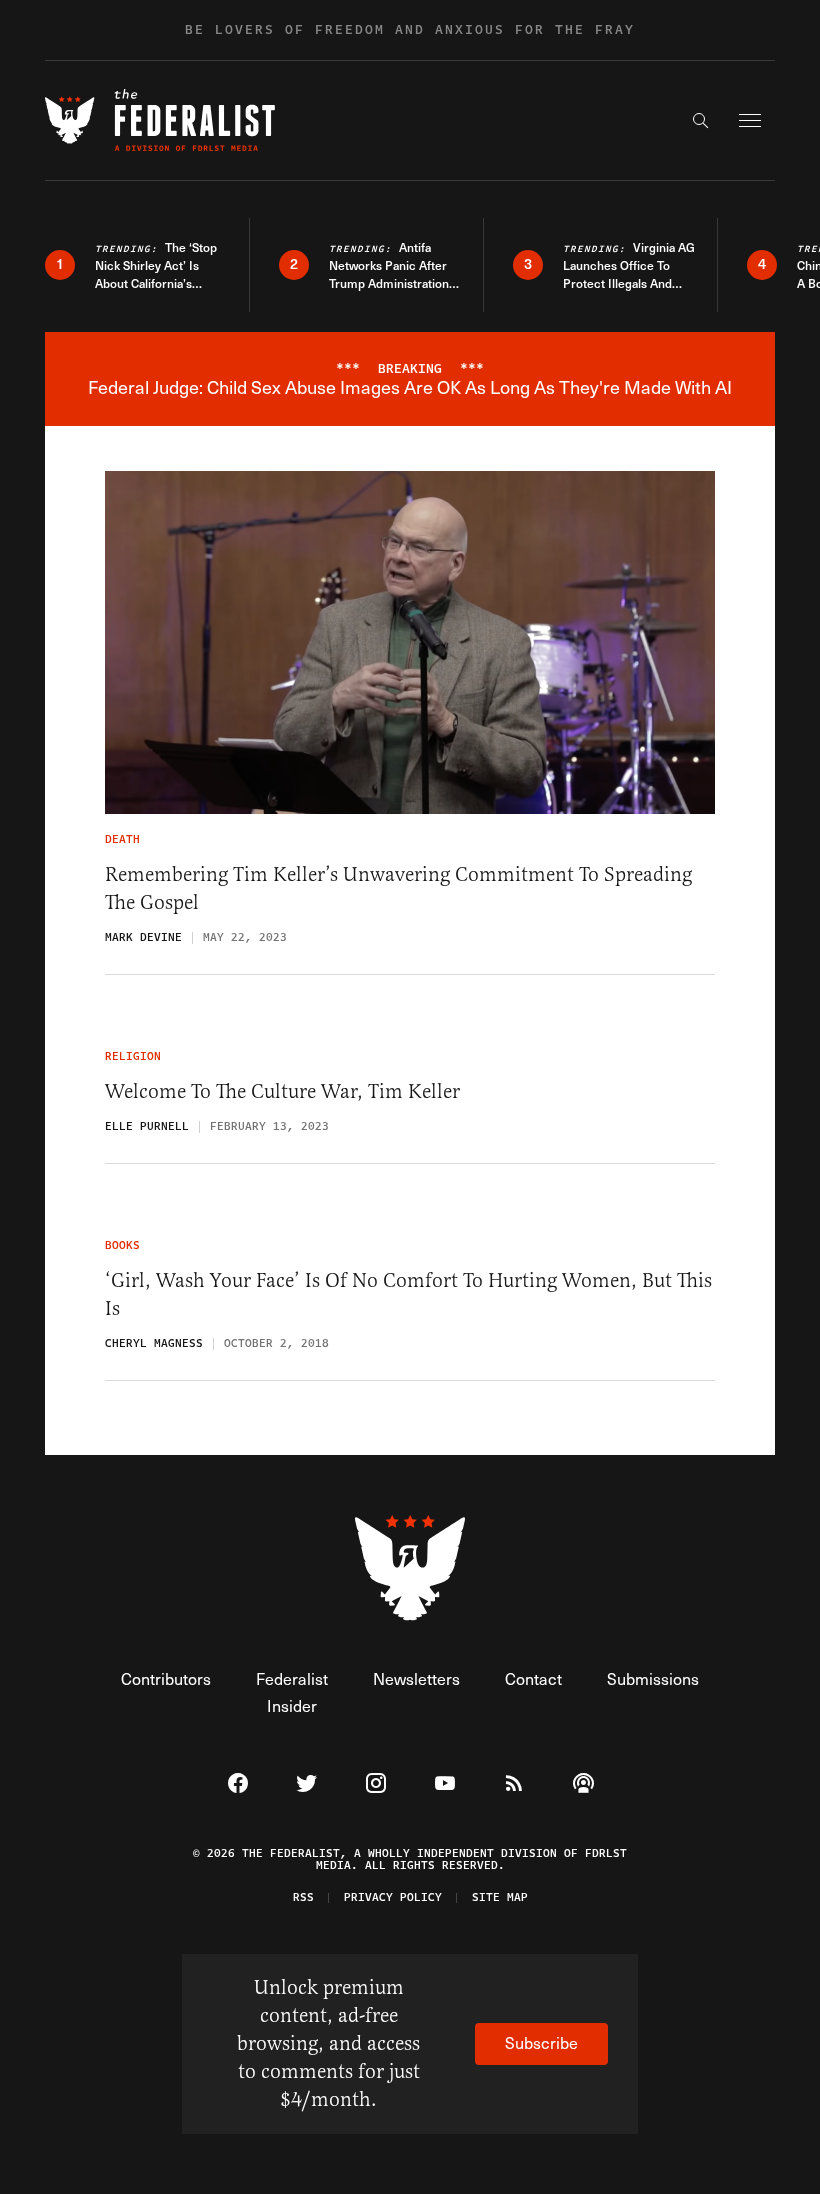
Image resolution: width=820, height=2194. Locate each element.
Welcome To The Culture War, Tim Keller (282, 1091)
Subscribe (541, 2042)
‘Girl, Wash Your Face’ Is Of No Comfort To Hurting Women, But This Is (408, 1294)
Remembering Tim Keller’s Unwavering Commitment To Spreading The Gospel (398, 888)
